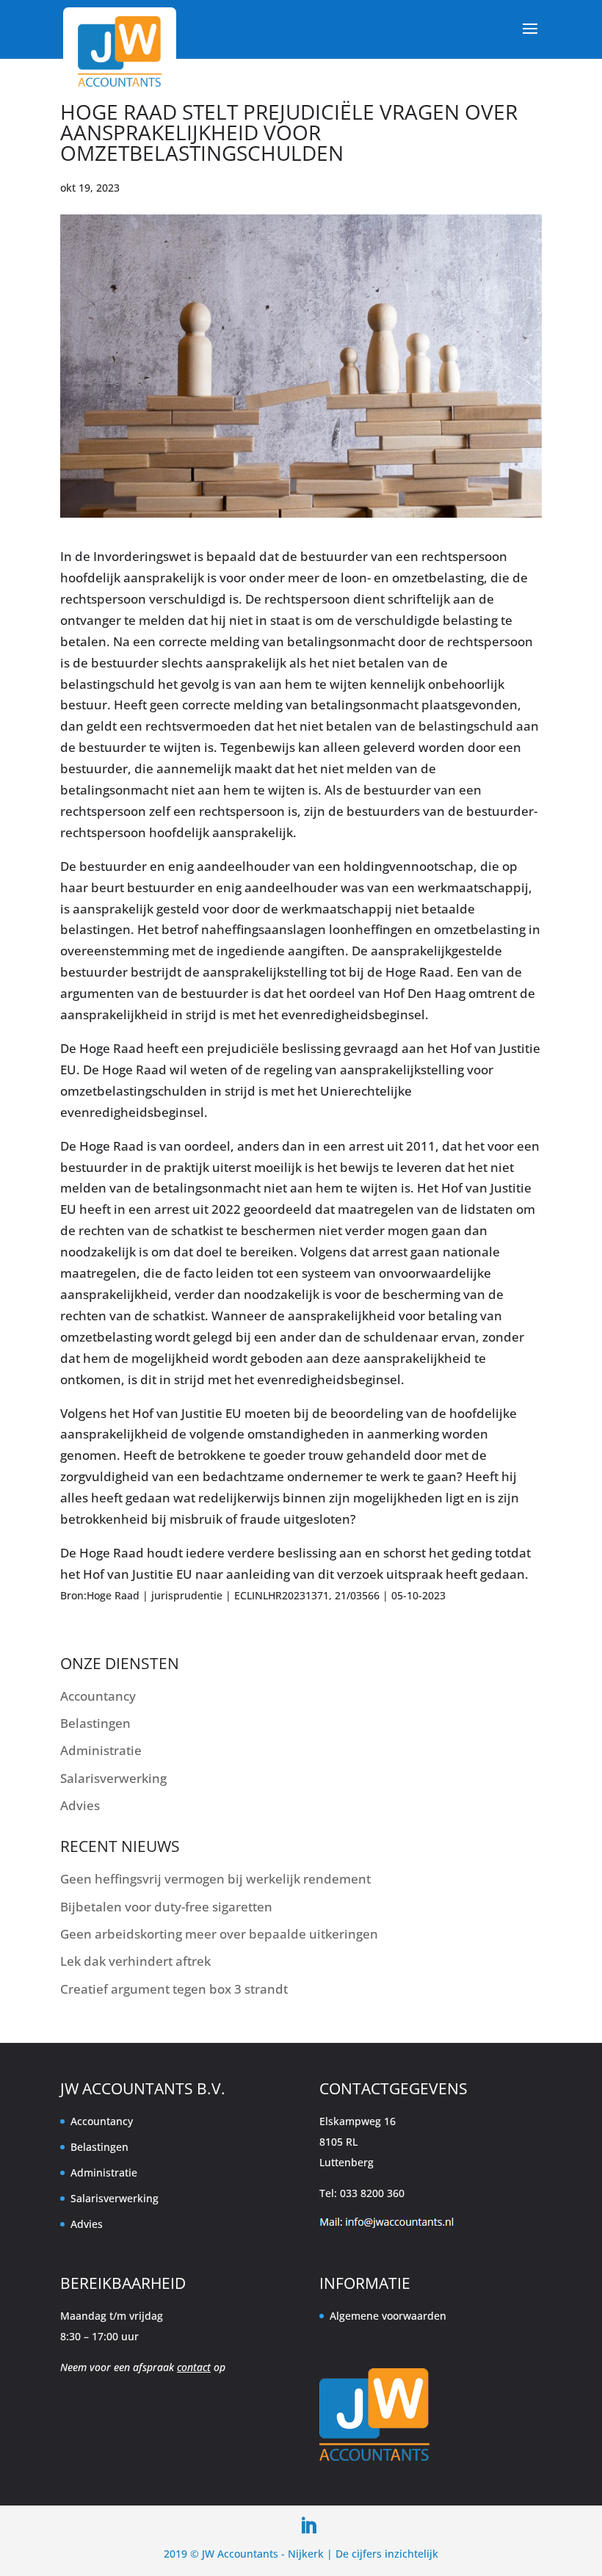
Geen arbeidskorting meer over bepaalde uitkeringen (219, 1934)
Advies (80, 1805)
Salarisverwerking (113, 1778)
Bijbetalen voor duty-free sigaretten (166, 1907)
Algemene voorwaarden (388, 2316)
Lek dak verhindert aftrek (135, 1961)
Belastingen (95, 1723)
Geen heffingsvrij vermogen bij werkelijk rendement (215, 1879)
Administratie (101, 1750)
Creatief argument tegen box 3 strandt (174, 1989)
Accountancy (98, 1696)
